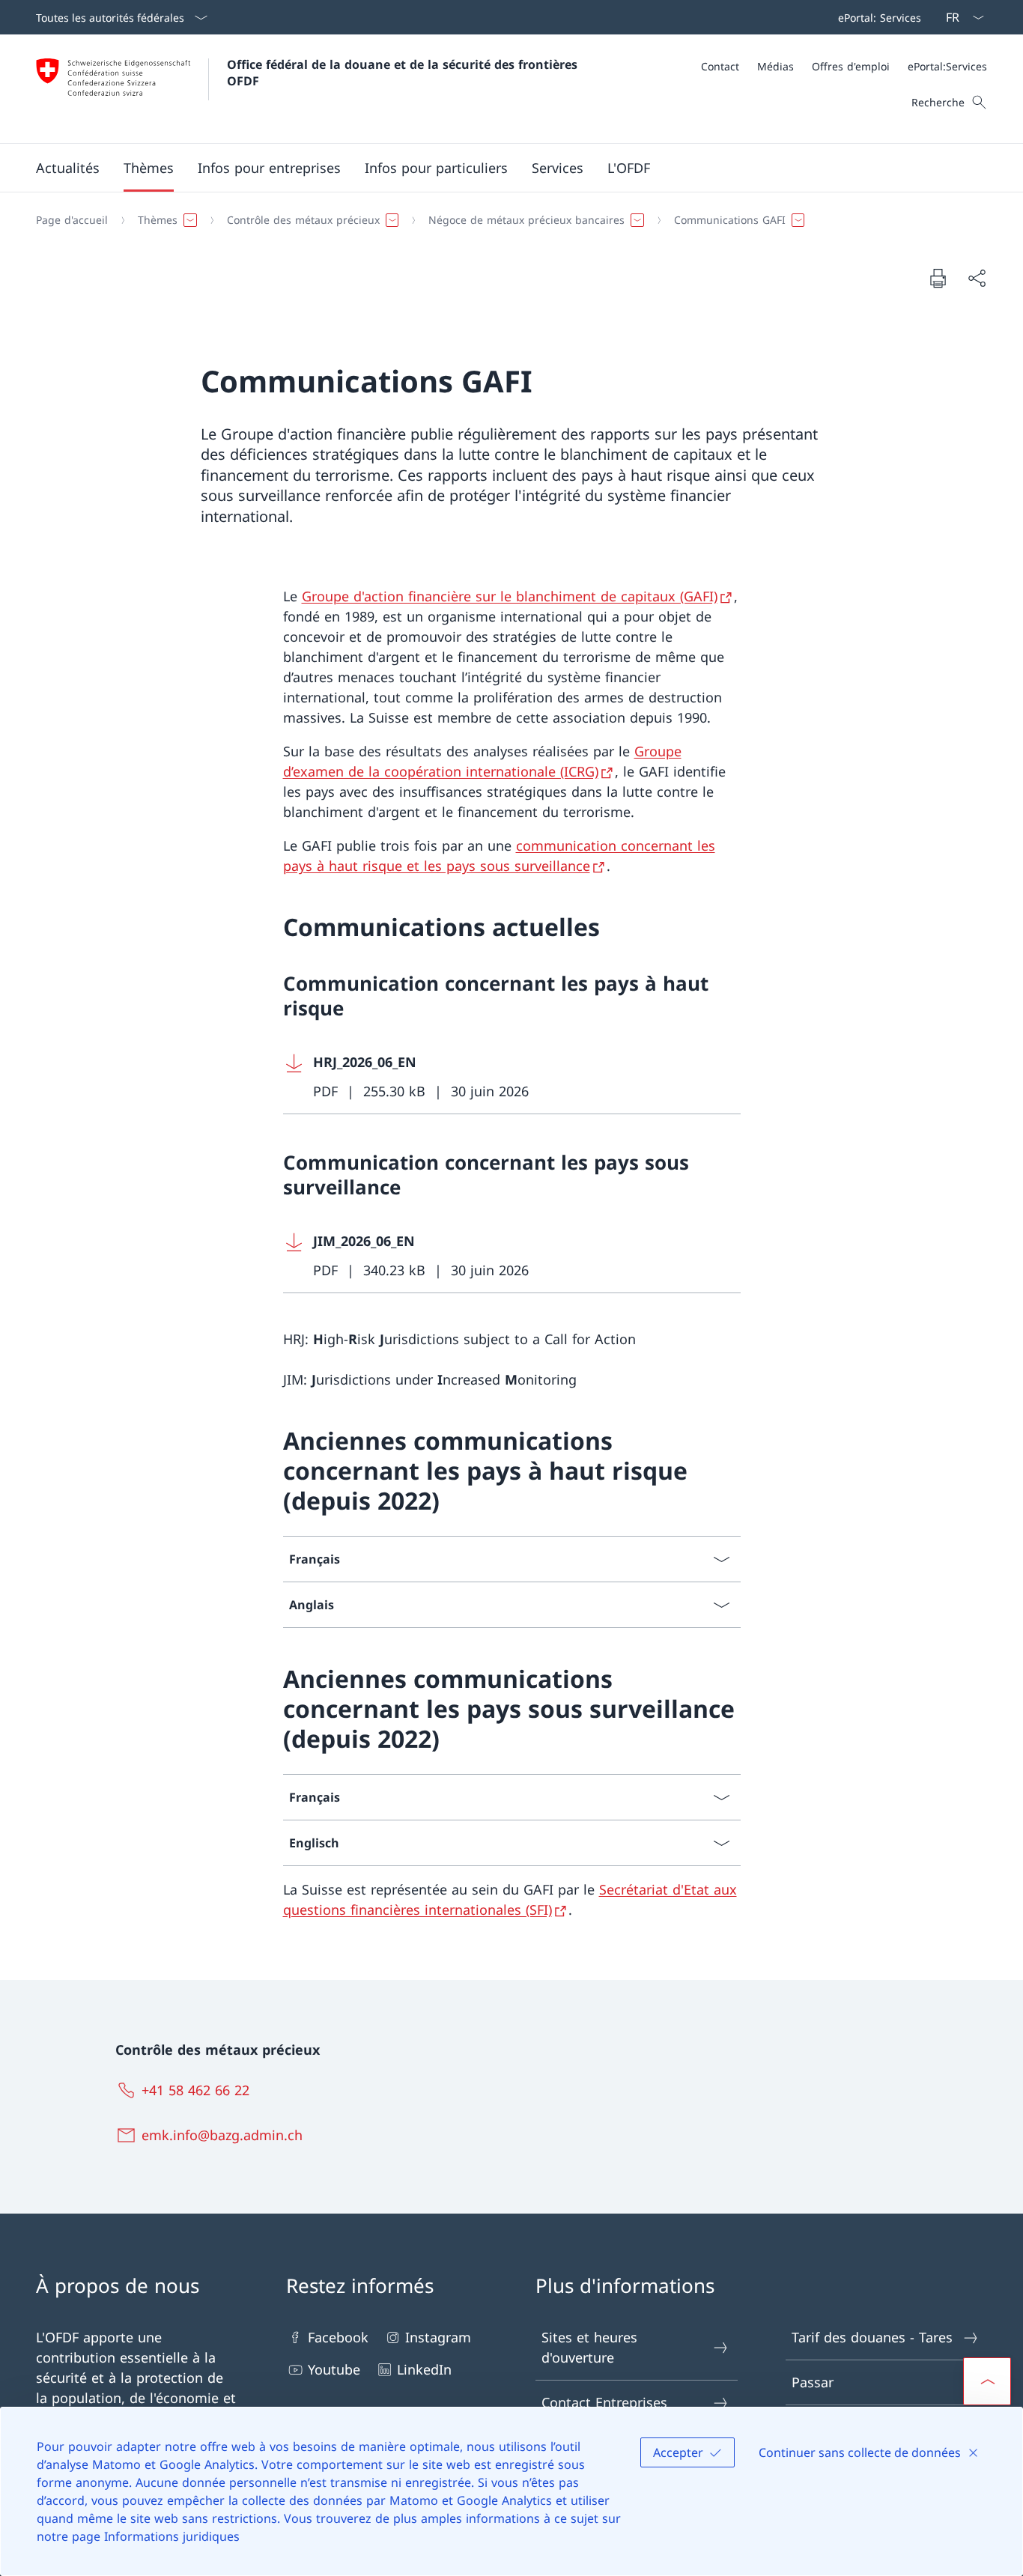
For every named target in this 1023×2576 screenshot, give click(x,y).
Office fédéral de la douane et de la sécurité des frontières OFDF (404, 73)
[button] (68, 168)
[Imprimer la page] (938, 278)
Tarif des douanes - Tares (872, 2337)
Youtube (334, 2369)
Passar (813, 2382)
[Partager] (977, 278)
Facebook (338, 2337)
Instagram (438, 2337)
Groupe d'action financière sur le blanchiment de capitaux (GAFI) (510, 596)
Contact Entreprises (604, 2402)
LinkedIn (424, 2369)
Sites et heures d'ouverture (589, 2347)
